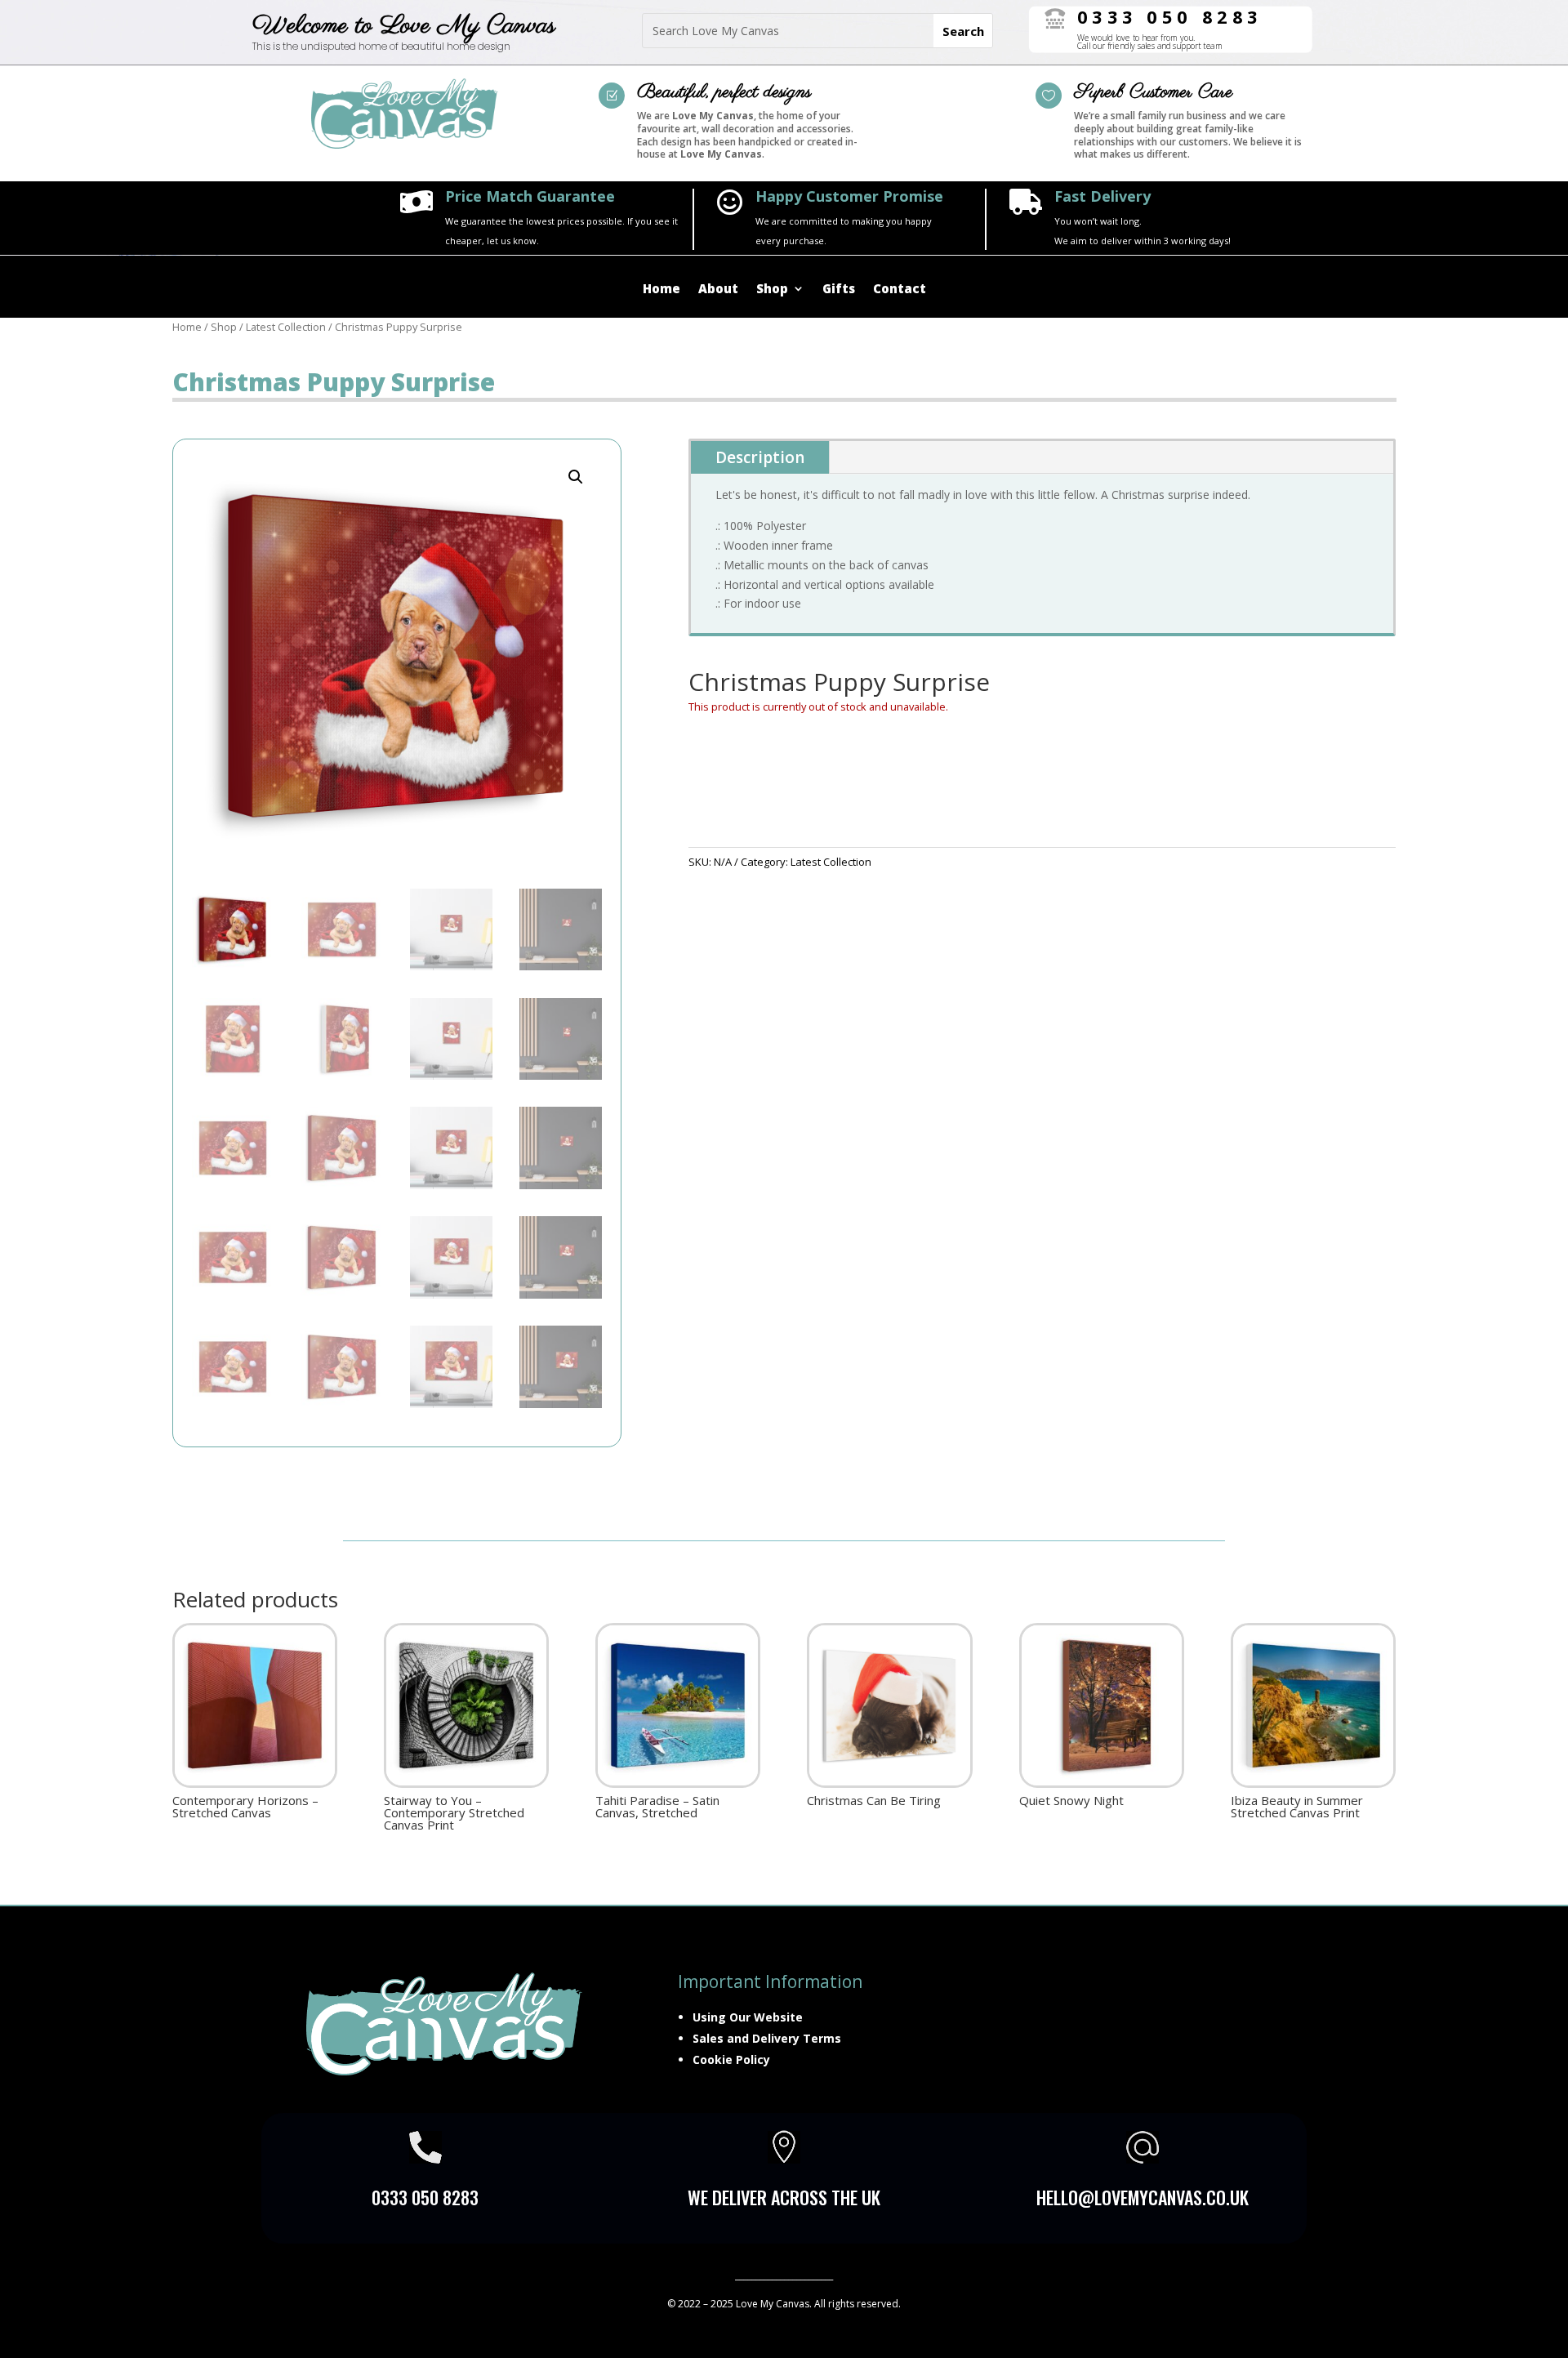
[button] (576, 477)
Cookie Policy (731, 2059)
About (718, 290)
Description (760, 457)
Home (661, 290)
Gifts (839, 290)
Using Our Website (748, 2017)
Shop (772, 290)
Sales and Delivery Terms (767, 2038)
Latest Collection (286, 327)
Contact (900, 290)
